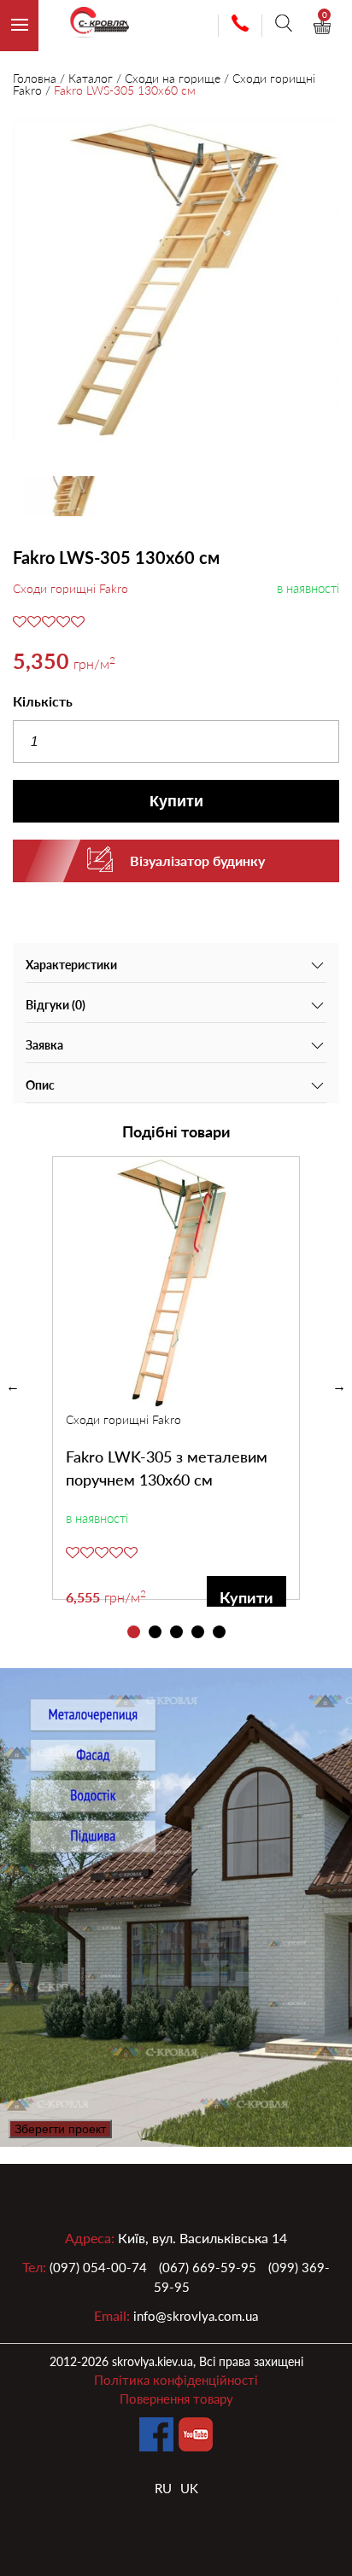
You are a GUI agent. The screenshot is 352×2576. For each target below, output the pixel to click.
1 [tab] (134, 1632)
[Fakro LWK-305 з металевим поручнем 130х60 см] (176, 1284)
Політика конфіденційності (176, 2380)
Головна (35, 78)
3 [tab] (176, 1632)
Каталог (91, 78)
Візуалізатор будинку (197, 861)
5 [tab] (219, 1632)
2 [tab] (155, 1632)
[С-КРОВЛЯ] (92, 26)
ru (163, 2488)
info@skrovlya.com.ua (196, 2316)
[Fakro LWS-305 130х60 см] (176, 283)
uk (189, 2488)
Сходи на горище (173, 78)
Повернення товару (176, 2399)
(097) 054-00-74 (98, 2267)
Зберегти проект (60, 2129)
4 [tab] (198, 1632)
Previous (13, 1387)
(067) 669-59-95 (208, 2267)
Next (339, 1387)
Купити (176, 801)
